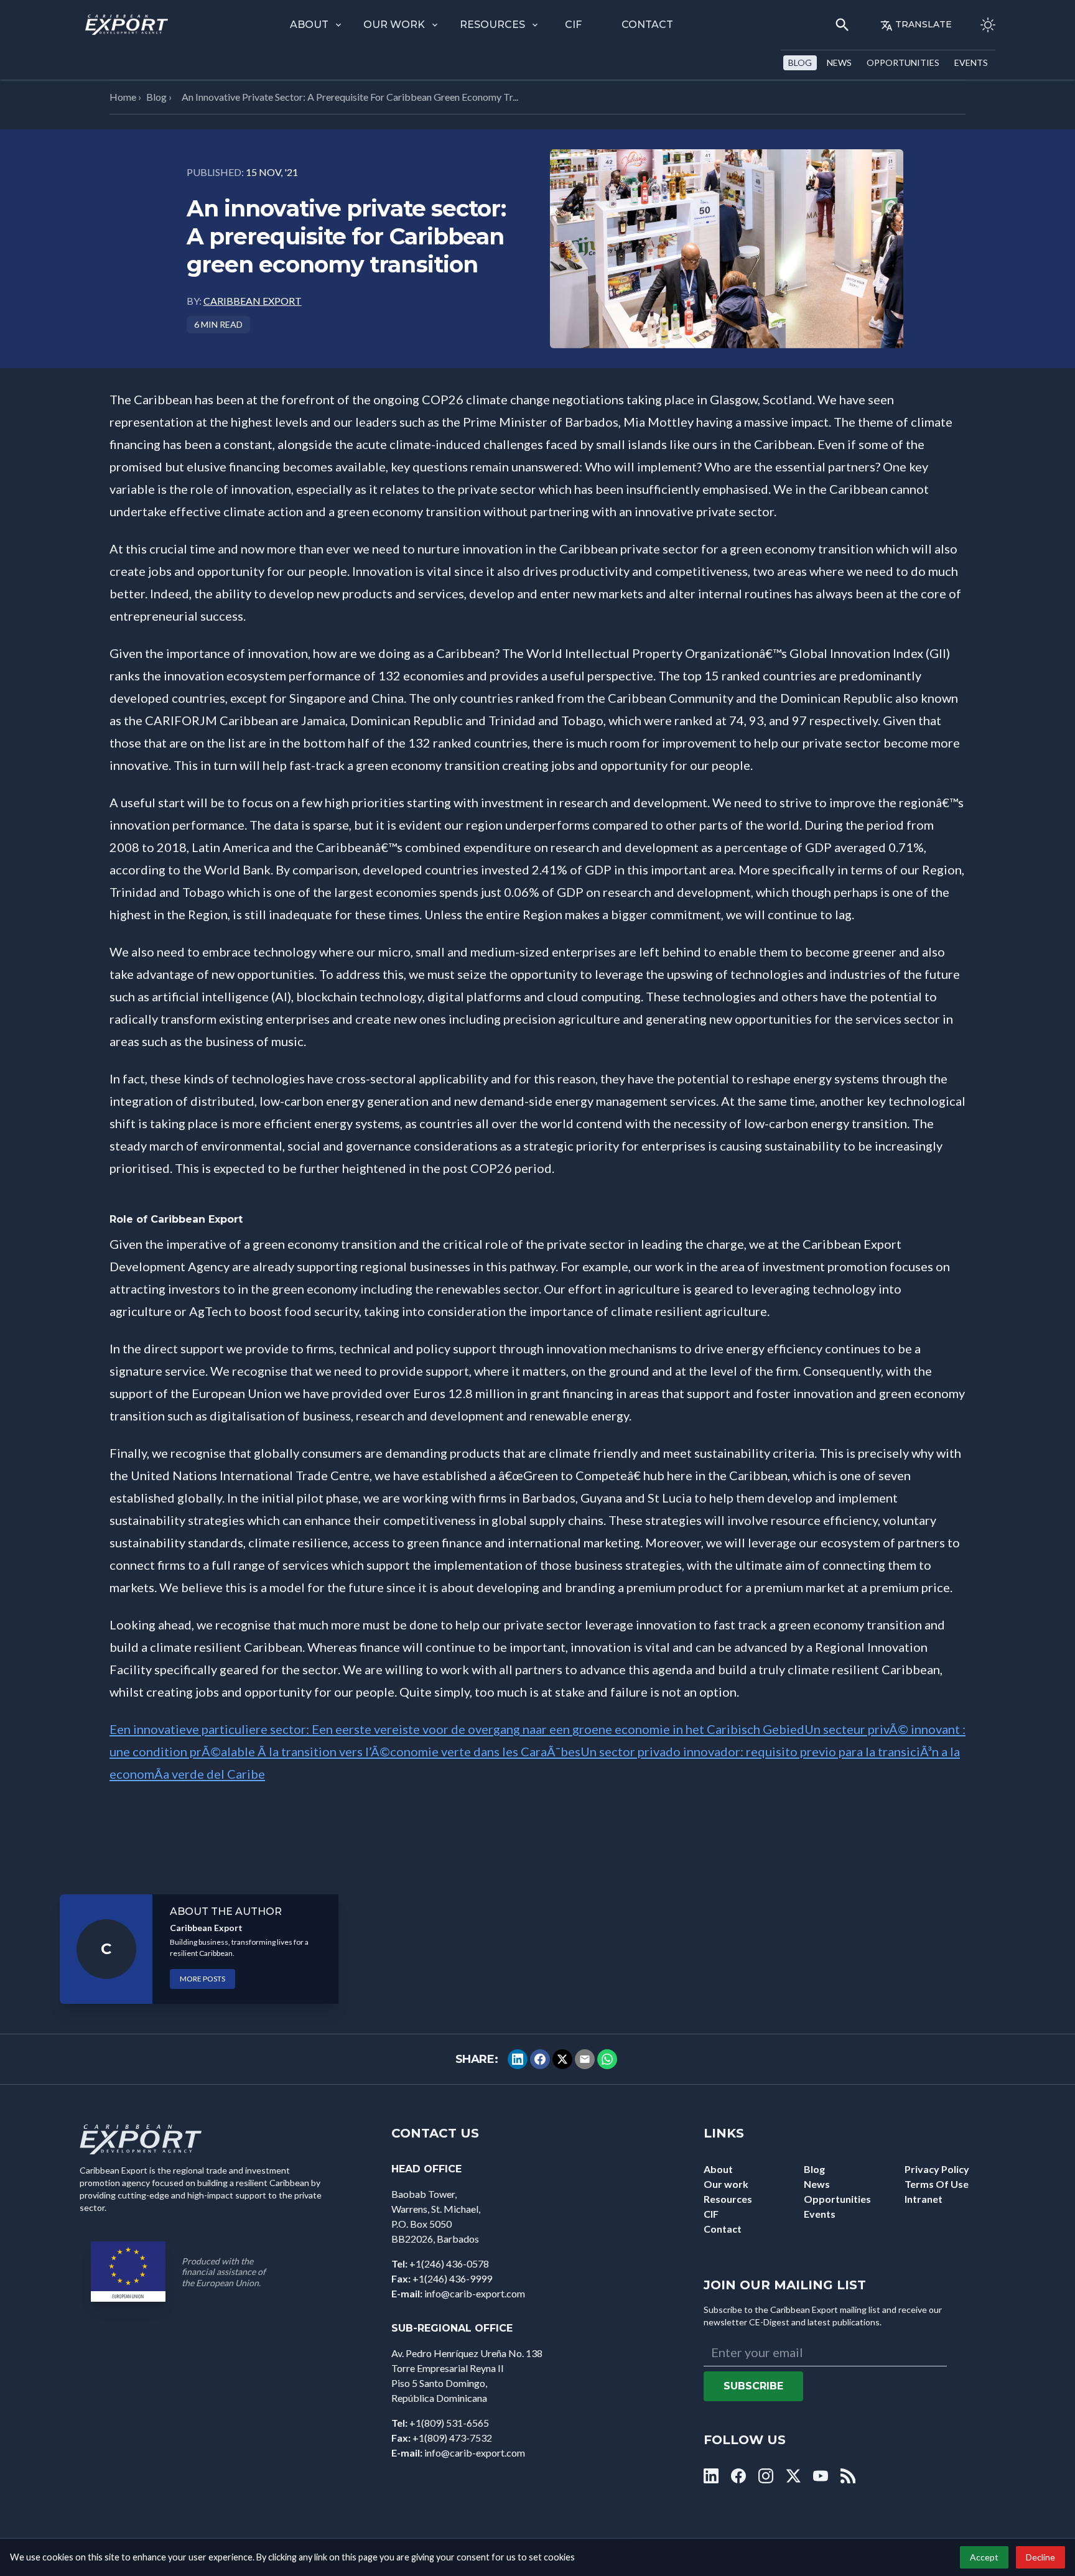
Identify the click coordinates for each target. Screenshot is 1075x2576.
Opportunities (903, 63)
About (309, 25)
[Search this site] (842, 25)
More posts (202, 1979)
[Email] (585, 2059)
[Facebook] (540, 2059)
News (839, 63)
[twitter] (793, 2476)
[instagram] (766, 2476)
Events (971, 63)
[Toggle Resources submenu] (535, 25)
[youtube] (821, 2476)
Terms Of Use (937, 2184)
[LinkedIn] (518, 2059)
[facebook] (738, 2476)
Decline (1040, 2557)
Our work (394, 25)
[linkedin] (711, 2476)
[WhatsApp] (607, 2059)
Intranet (924, 2199)
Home (123, 97)
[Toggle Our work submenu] (435, 25)
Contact (647, 25)
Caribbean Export (253, 301)
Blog (800, 63)
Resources (492, 25)
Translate (924, 24)
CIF (573, 25)
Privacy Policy (937, 2169)
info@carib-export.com (475, 2293)
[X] (562, 2059)
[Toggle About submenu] (338, 25)
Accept (984, 2557)
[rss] (848, 2476)
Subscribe (753, 2386)
